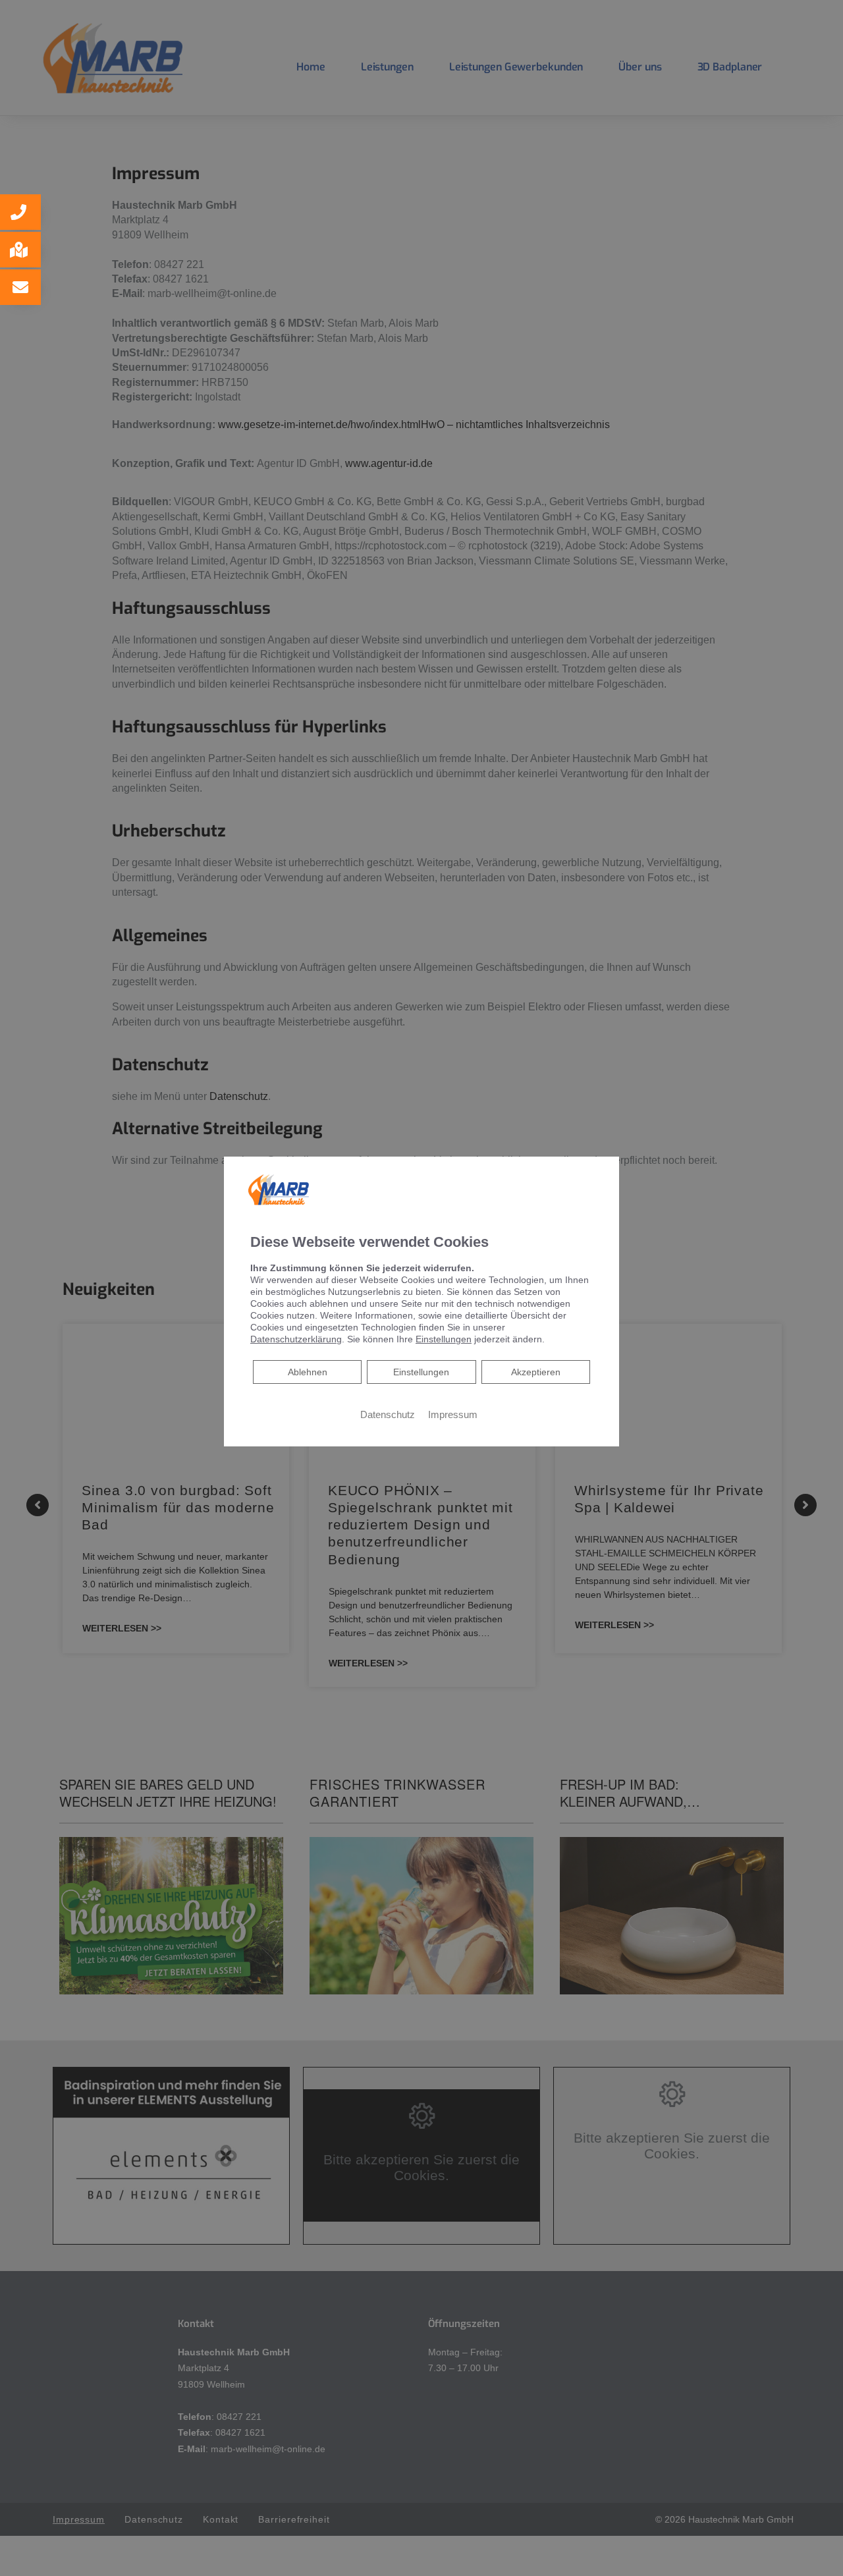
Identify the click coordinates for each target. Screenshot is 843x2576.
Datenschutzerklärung (296, 1338)
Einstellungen (421, 1371)
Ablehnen (307, 1371)
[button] (20, 212)
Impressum (453, 1414)
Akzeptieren (536, 1371)
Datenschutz (388, 1414)
